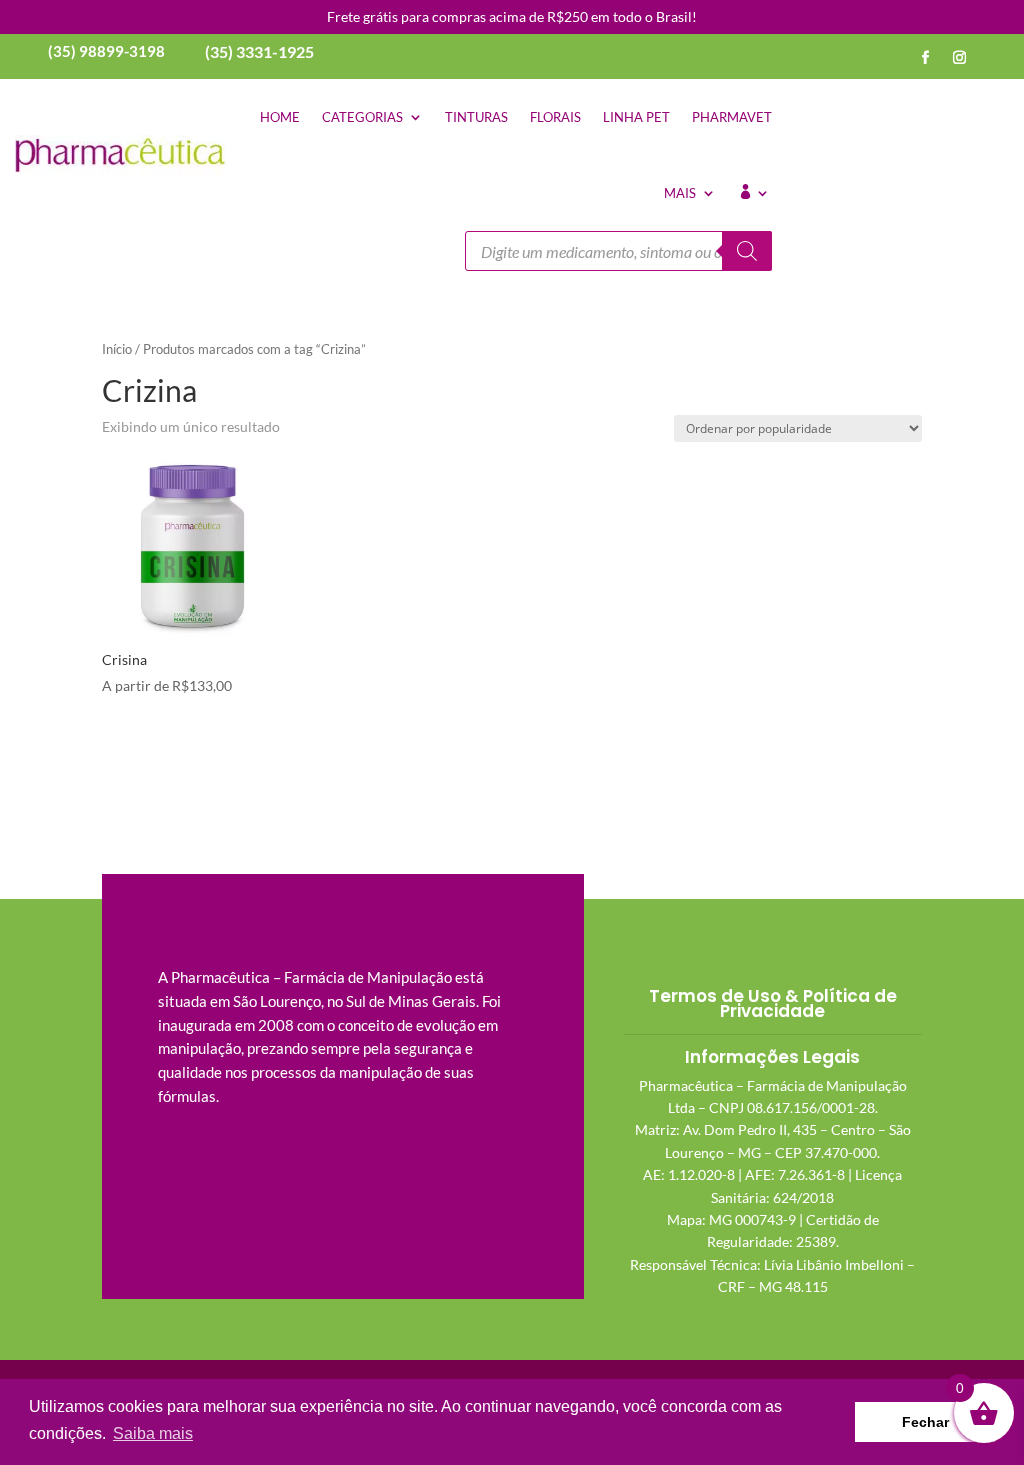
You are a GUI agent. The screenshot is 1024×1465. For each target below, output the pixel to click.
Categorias (362, 117)
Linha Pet (636, 117)
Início (117, 349)
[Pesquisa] (747, 251)
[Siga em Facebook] (926, 58)
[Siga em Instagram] (960, 58)
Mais (680, 193)
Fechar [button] (925, 1422)
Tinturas (476, 117)
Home (280, 117)
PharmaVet (732, 117)
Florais (555, 117)
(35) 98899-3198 (106, 51)
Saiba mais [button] (153, 1433)
